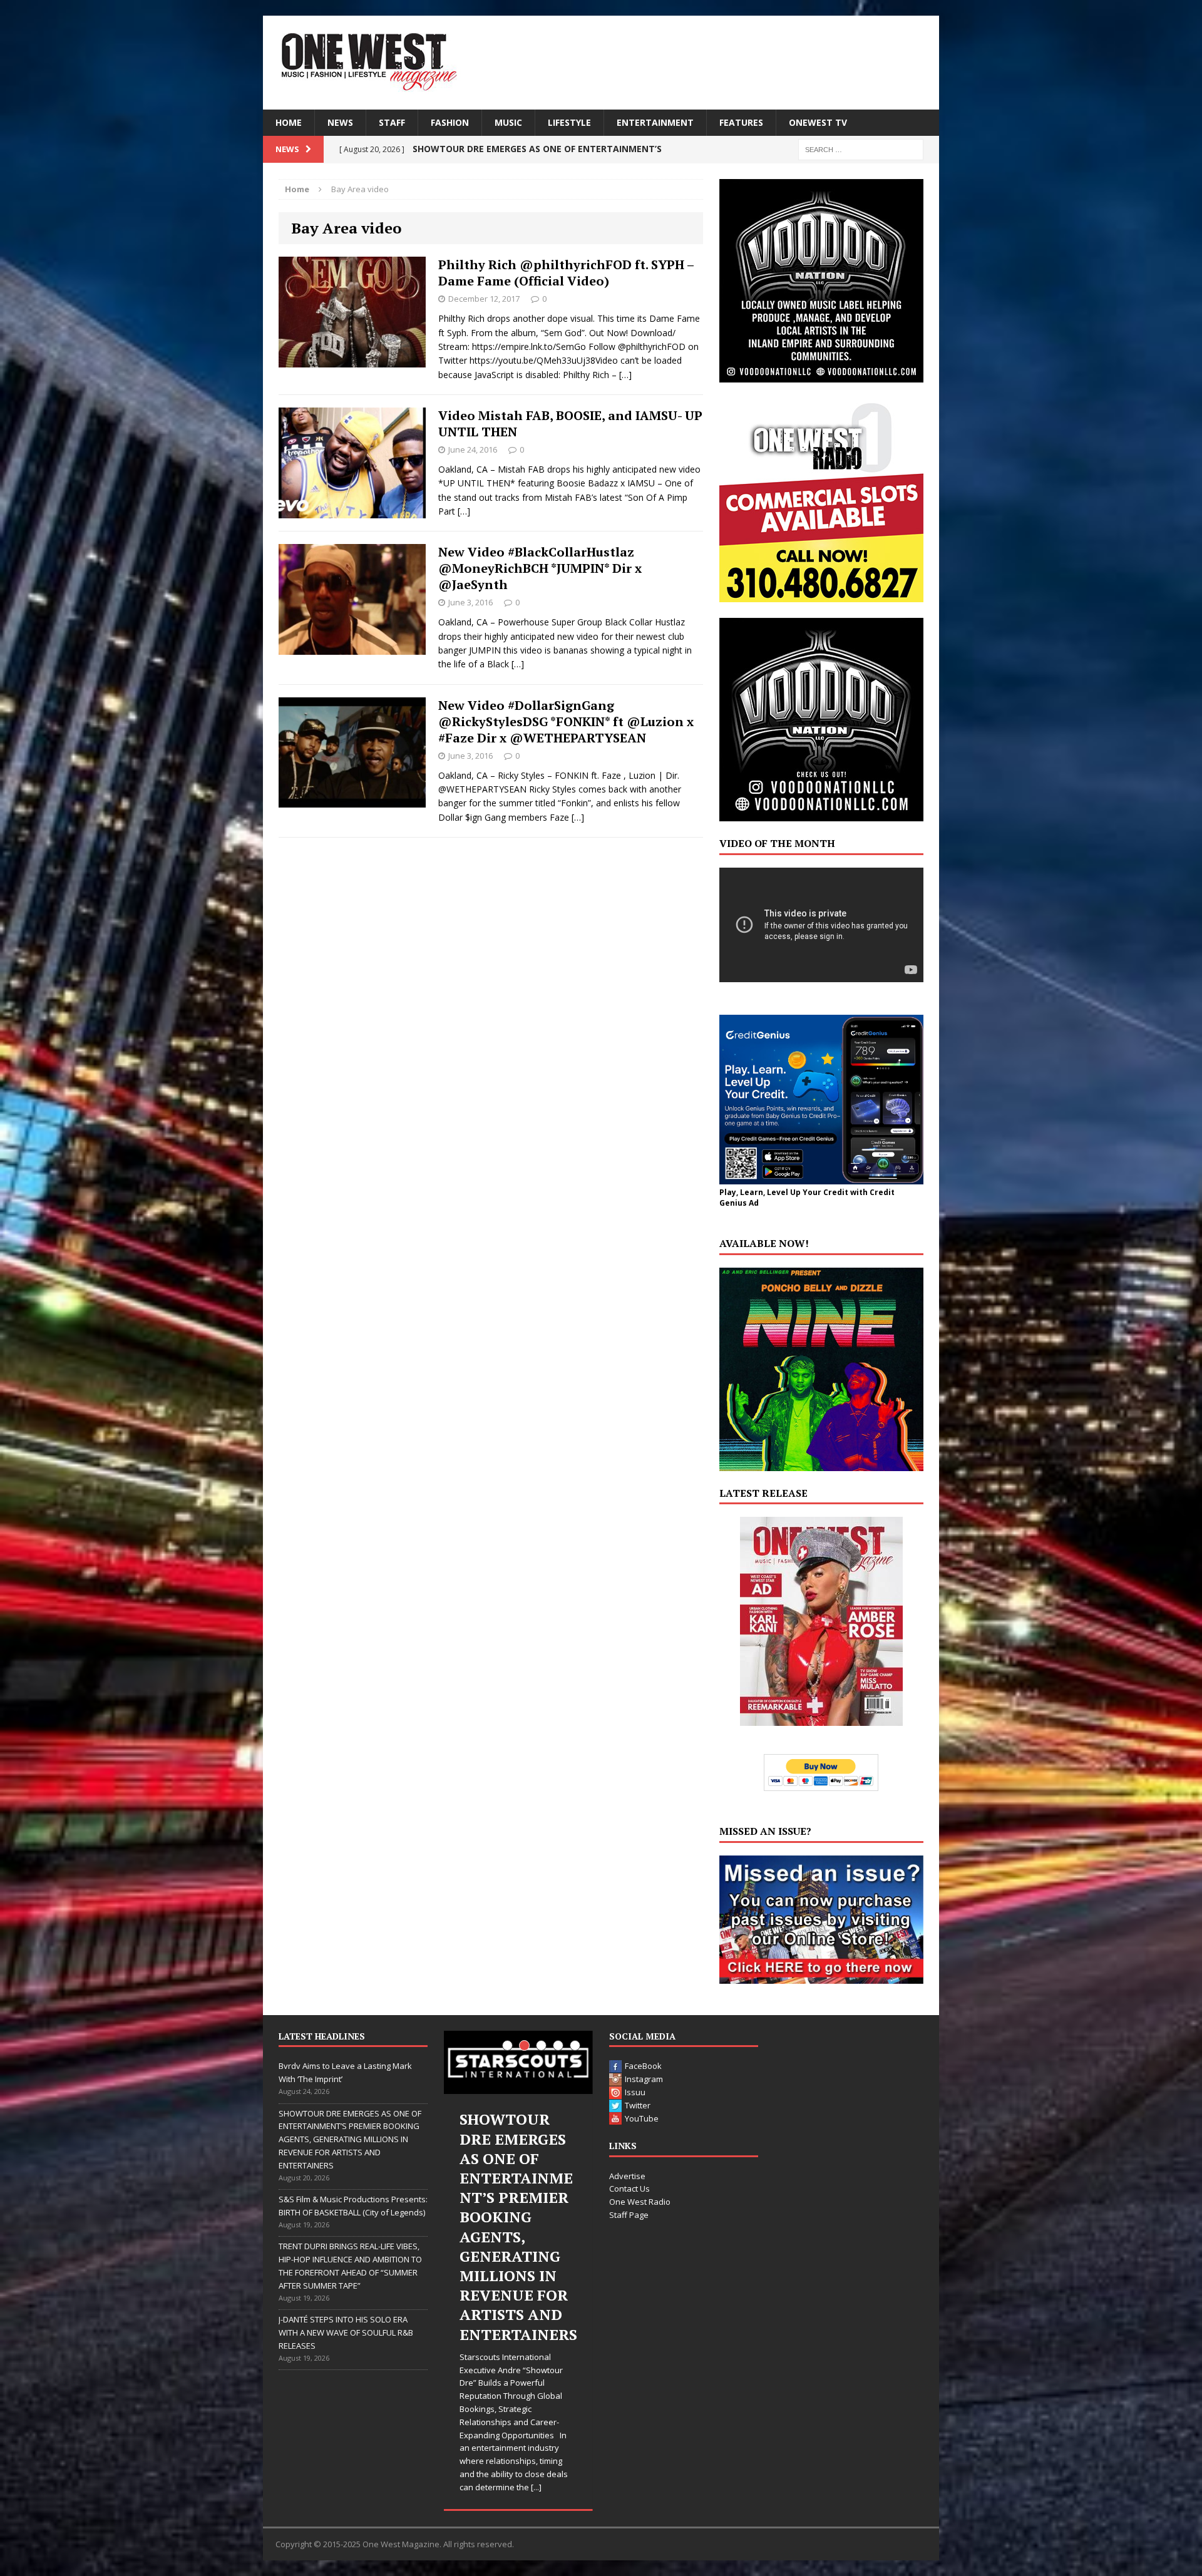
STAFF (392, 122)
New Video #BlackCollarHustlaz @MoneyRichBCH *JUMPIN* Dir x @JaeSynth (540, 568)
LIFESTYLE (569, 122)
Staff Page (629, 2215)
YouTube (642, 2118)
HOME (289, 122)
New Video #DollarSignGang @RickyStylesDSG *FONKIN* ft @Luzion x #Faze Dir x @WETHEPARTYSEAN (566, 721)
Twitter (638, 2105)
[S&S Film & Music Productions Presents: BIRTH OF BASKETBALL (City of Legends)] (518, 2062)
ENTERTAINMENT (655, 122)
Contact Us (629, 2189)
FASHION (450, 122)
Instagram (644, 2079)
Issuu (635, 2092)
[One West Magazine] (601, 63)
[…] (625, 375)
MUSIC (508, 122)
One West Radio (640, 2202)
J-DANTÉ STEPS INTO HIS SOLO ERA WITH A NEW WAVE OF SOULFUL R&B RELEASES (346, 2332)
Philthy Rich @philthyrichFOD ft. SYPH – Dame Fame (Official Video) (566, 273)
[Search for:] (861, 149)
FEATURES (741, 122)
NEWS (340, 122)
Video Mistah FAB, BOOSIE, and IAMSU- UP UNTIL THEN (570, 423)
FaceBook (643, 2066)
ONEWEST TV (818, 122)
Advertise (627, 2176)
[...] (544, 2370)
